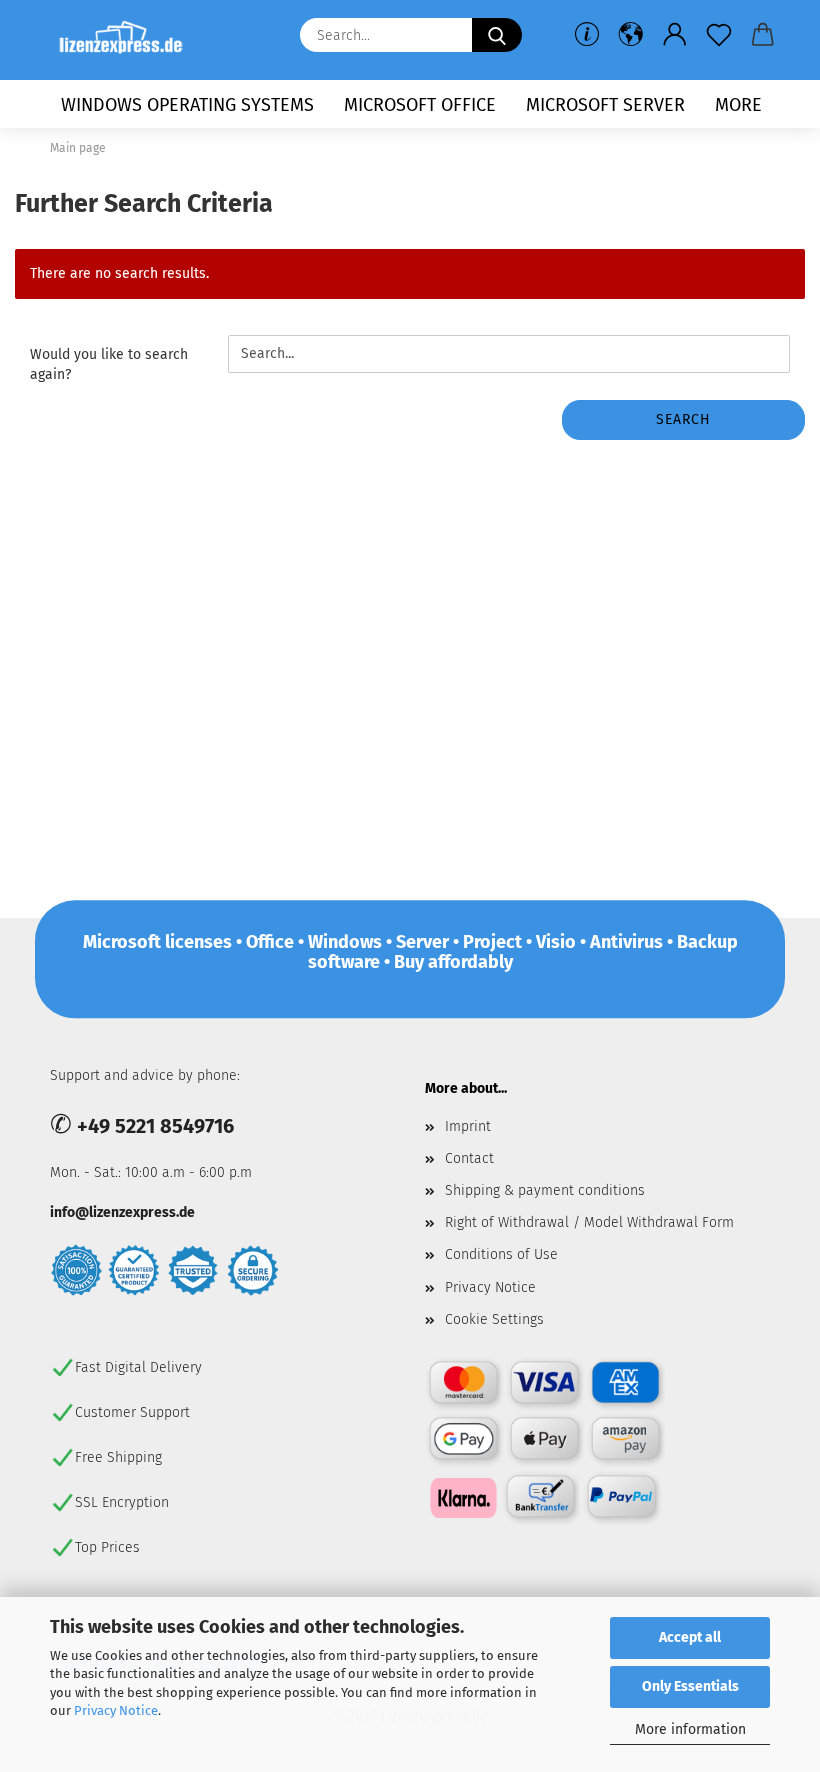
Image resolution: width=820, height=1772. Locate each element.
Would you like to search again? (109, 364)
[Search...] (497, 35)
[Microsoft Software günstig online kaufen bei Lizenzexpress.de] (128, 40)
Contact (469, 1158)
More (738, 105)
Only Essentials (690, 1686)
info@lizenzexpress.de (122, 1212)
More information (690, 1729)
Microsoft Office (420, 105)
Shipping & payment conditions (545, 1190)
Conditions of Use (501, 1254)
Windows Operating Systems (187, 105)
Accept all (690, 1637)
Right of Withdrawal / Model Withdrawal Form (589, 1222)
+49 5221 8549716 (155, 1126)
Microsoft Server (605, 105)
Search (683, 419)
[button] (631, 35)
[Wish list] (719, 35)
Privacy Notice (116, 1710)
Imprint (468, 1126)
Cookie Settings (494, 1319)
